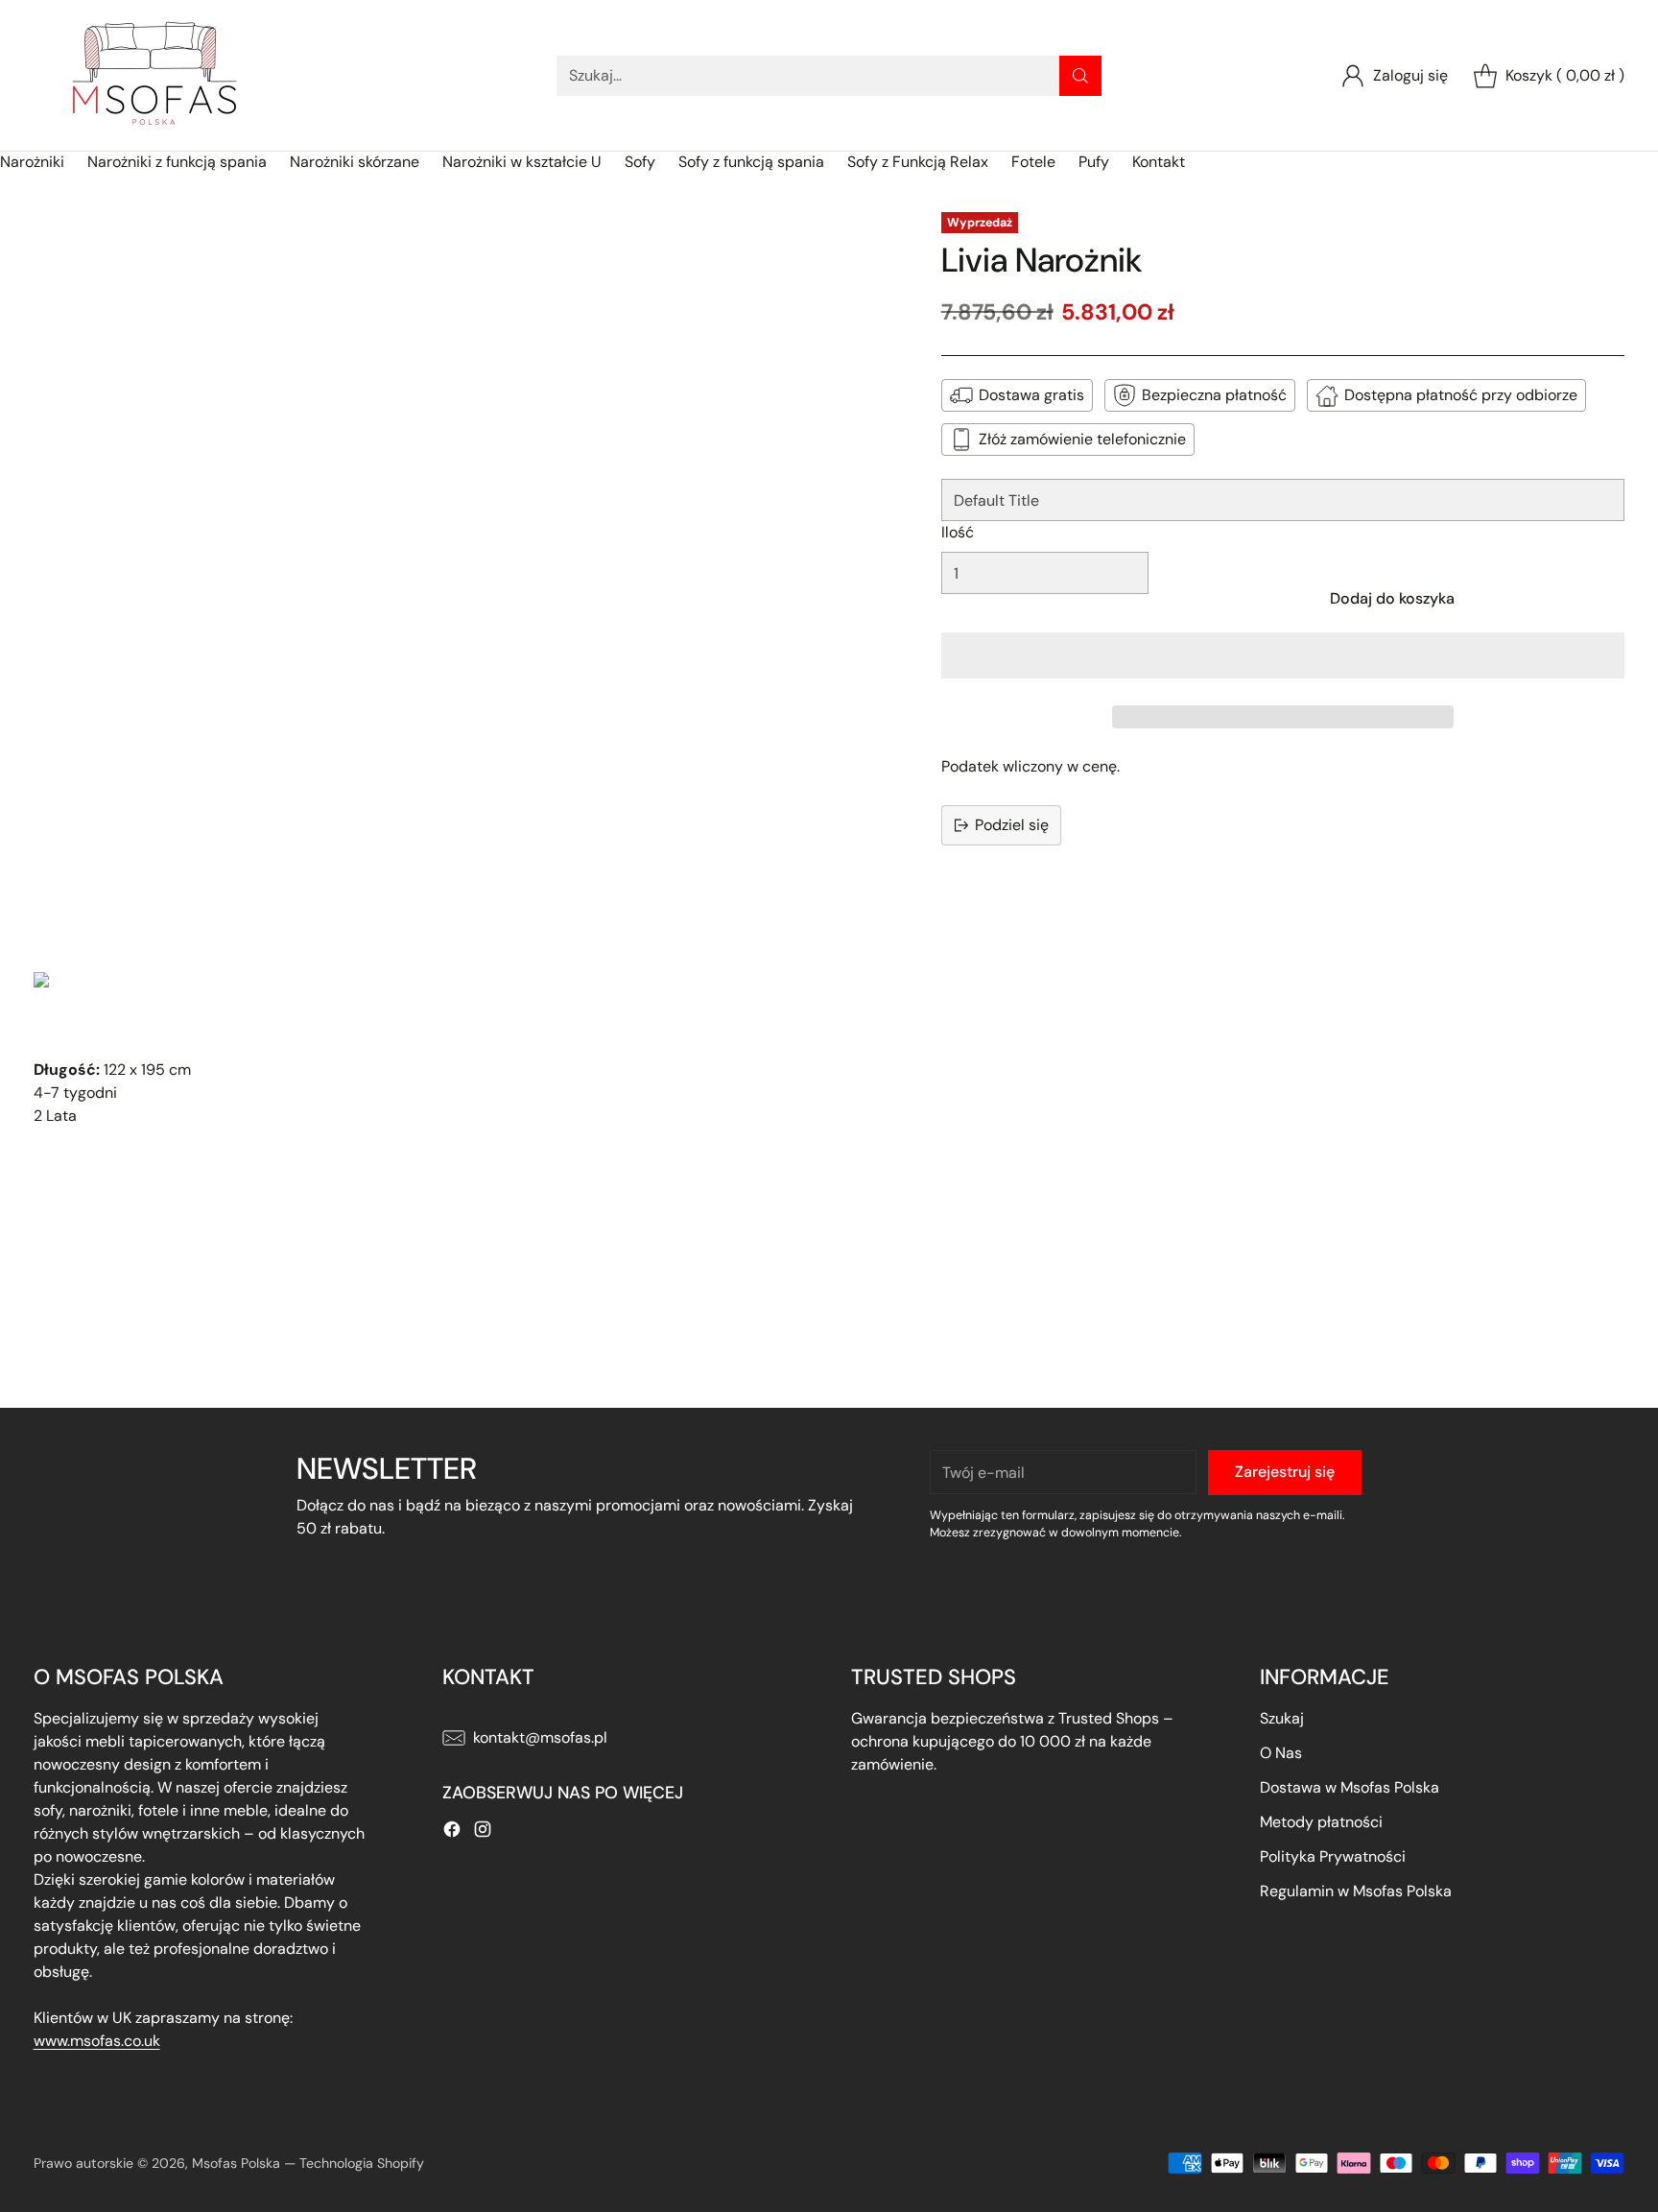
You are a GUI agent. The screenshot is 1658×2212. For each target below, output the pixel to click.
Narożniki (32, 162)
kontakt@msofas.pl (540, 1737)
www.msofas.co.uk (97, 2041)
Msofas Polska (236, 2163)
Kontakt (1159, 162)
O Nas (1281, 1753)
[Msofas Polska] (154, 75)
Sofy (640, 162)
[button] (1283, 655)
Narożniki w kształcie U (522, 162)
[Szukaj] (1080, 76)
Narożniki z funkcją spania (177, 162)
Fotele (1033, 162)
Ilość (958, 532)
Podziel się (1012, 825)
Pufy (1094, 162)
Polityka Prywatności (1333, 1856)
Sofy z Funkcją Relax (918, 162)
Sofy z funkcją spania (751, 162)
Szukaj (1282, 1718)
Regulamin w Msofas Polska (1356, 1891)
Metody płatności (1321, 1822)
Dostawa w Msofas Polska (1350, 1787)
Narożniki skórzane (355, 162)
